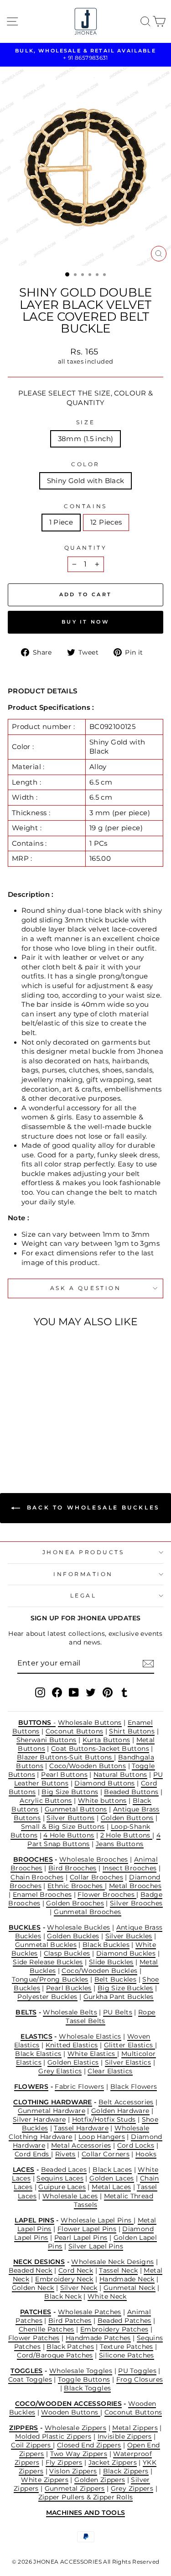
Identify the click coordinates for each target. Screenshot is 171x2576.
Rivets (65, 2154)
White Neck (107, 2296)
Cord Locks (136, 2145)
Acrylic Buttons (46, 1801)
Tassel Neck (118, 2270)
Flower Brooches (107, 1894)
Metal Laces (111, 2187)
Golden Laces (111, 2178)
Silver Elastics (128, 2062)
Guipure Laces (62, 2187)
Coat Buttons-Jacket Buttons (100, 1749)
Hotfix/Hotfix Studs (104, 2119)
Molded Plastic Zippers (53, 2436)
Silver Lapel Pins (96, 2246)
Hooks (146, 2154)
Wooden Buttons (71, 2412)
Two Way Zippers (79, 2454)
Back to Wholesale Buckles (92, 1507)
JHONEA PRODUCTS (83, 1552)
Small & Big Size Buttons (63, 1827)
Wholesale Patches (90, 2312)
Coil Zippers (32, 2445)
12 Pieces (106, 522)
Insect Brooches (130, 1868)
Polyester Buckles (47, 1997)
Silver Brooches (136, 1903)
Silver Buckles (129, 1936)
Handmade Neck (127, 2279)
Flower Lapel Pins (87, 2229)
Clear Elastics (110, 2071)
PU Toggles (137, 2371)
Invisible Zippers (125, 2436)
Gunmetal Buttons (76, 1809)
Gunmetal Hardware (52, 2111)
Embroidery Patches (114, 2329)
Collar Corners (106, 2154)
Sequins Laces (60, 2178)
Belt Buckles (115, 1979)
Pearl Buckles (69, 1988)
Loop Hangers (102, 2137)
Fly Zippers (64, 2462)
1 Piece (61, 522)
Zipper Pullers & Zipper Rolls (86, 2497)
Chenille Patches (47, 2329)
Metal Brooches (135, 1886)
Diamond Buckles (126, 1953)
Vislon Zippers (73, 2471)
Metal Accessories (81, 2145)
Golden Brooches (75, 1903)
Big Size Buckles (125, 1988)
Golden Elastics (73, 2062)
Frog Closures (140, 2379)
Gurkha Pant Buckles (119, 1997)
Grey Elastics (60, 2071)
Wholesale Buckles (78, 1927)
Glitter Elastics (130, 2045)
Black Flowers (134, 2087)
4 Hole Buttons (69, 1835)
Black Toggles (87, 2388)
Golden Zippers (100, 2480)
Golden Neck (33, 2288)
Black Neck (63, 2296)
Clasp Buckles (67, 1953)
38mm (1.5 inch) (86, 439)
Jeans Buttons (120, 1844)
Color (85, 464)
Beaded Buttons (131, 1792)
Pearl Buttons (64, 1775)
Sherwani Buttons (47, 1740)
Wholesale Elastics (90, 2036)
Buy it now (85, 622)
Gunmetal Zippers (75, 2488)
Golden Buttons (127, 1818)
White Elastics (93, 2054)
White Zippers (45, 2480)
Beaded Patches (124, 2321)
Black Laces (112, 2170)
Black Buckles (106, 1945)
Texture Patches (127, 2347)
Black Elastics (38, 2054)
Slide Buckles (111, 1962)
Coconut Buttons (75, 1731)
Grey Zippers (132, 2488)
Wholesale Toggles (81, 2371)
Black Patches (70, 2347)
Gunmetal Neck (130, 2288)
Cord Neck (76, 2270)
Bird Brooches (73, 1868)
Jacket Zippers (113, 2462)
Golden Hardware (120, 2111)
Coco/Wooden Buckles (99, 1971)
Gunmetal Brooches (87, 1912)
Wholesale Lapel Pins (97, 2220)
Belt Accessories (126, 2102)
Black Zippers (126, 2471)
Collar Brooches (97, 1877)
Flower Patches (34, 2338)
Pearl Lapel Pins (81, 2238)
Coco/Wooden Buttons (88, 1766)
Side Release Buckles (48, 1962)
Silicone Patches (127, 2355)
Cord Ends (33, 2154)
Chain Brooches (37, 1877)
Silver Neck (79, 2288)
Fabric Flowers (79, 2087)
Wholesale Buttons (90, 1723)
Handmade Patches (98, 2338)
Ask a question (85, 1288)
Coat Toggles (30, 2379)
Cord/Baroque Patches (55, 2355)
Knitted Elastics (72, 2045)
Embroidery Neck (64, 2279)
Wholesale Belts (70, 2012)
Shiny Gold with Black (86, 481)
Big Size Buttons (70, 1792)
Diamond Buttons (105, 1783)
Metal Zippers (135, 2428)
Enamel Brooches (42, 1894)
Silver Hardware (39, 2119)
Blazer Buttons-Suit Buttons (65, 1757)
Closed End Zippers (89, 2445)
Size (85, 422)
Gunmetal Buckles (46, 1945)
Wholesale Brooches (94, 1859)
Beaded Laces (64, 2170)
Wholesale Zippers (75, 2428)
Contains (85, 506)
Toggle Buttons (84, 2379)
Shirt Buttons (132, 1731)
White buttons (102, 1801)
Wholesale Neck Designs (112, 2262)
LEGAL (83, 1596)
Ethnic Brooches (76, 1886)
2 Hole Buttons (127, 1835)
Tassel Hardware (81, 2128)
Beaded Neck (31, 2270)
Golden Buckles (73, 1936)
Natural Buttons (120, 1775)
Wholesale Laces (70, 2196)
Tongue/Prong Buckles (50, 1979)
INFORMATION (83, 1574)
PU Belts (118, 2012)
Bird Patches (70, 2321)
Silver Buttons (70, 1818)
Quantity (85, 548)
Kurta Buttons (106, 1740)
